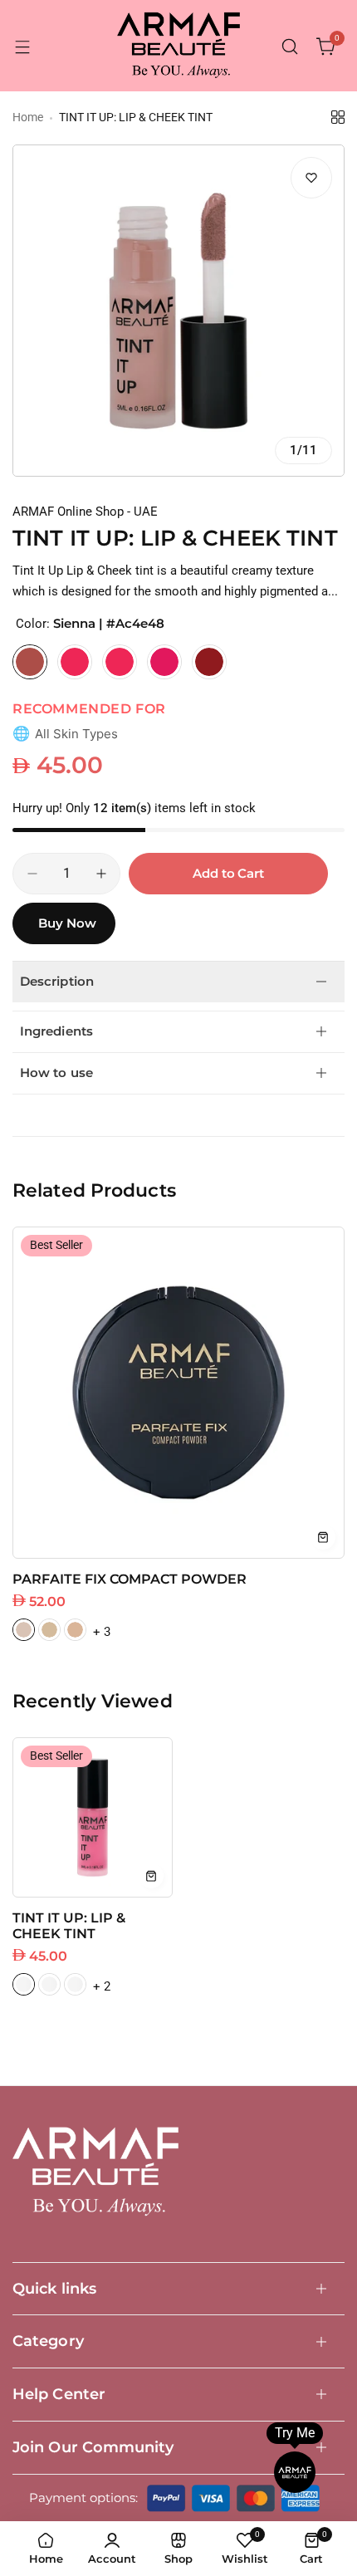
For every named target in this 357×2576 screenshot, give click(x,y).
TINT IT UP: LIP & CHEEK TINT (69, 1926)
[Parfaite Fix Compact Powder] (178, 1393)
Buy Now (67, 923)
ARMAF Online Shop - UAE (85, 512)
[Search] (290, 47)
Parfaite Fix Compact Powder (130, 1579)
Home (28, 117)
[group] (178, 311)
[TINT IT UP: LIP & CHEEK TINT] (93, 1817)
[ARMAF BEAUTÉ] (178, 47)
